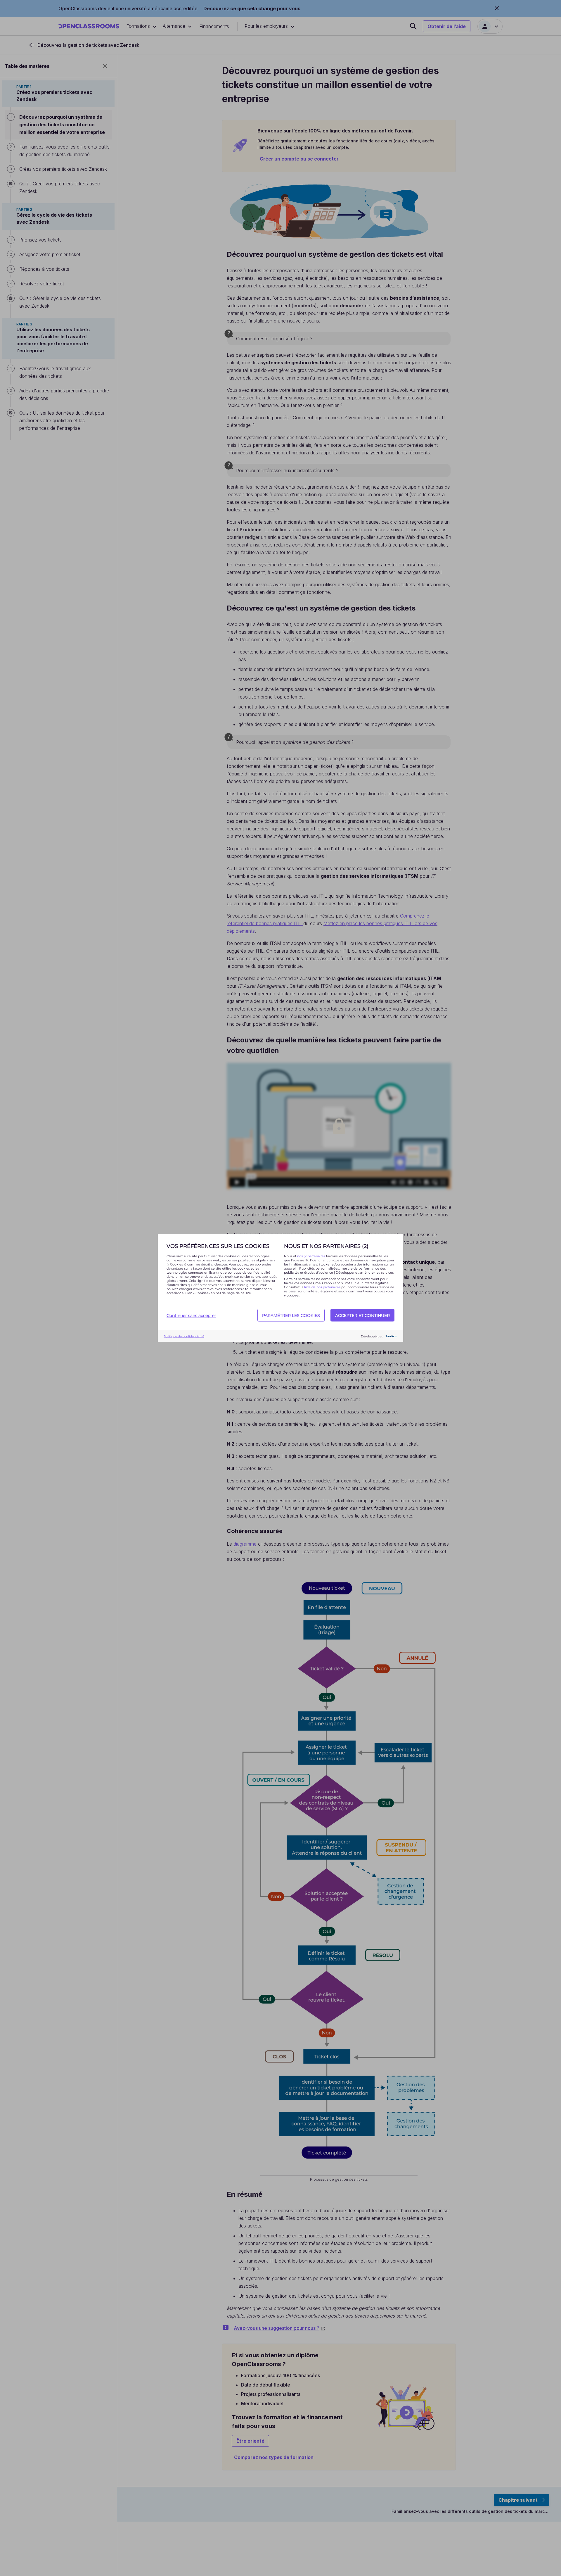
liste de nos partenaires (322, 1287)
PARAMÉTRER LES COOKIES (291, 1315)
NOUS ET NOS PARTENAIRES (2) (326, 1246)
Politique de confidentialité (184, 1336)
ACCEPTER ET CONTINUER (362, 1315)
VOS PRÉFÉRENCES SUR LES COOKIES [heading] (218, 1246)
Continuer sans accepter (191, 1315)
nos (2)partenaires (312, 1256)
